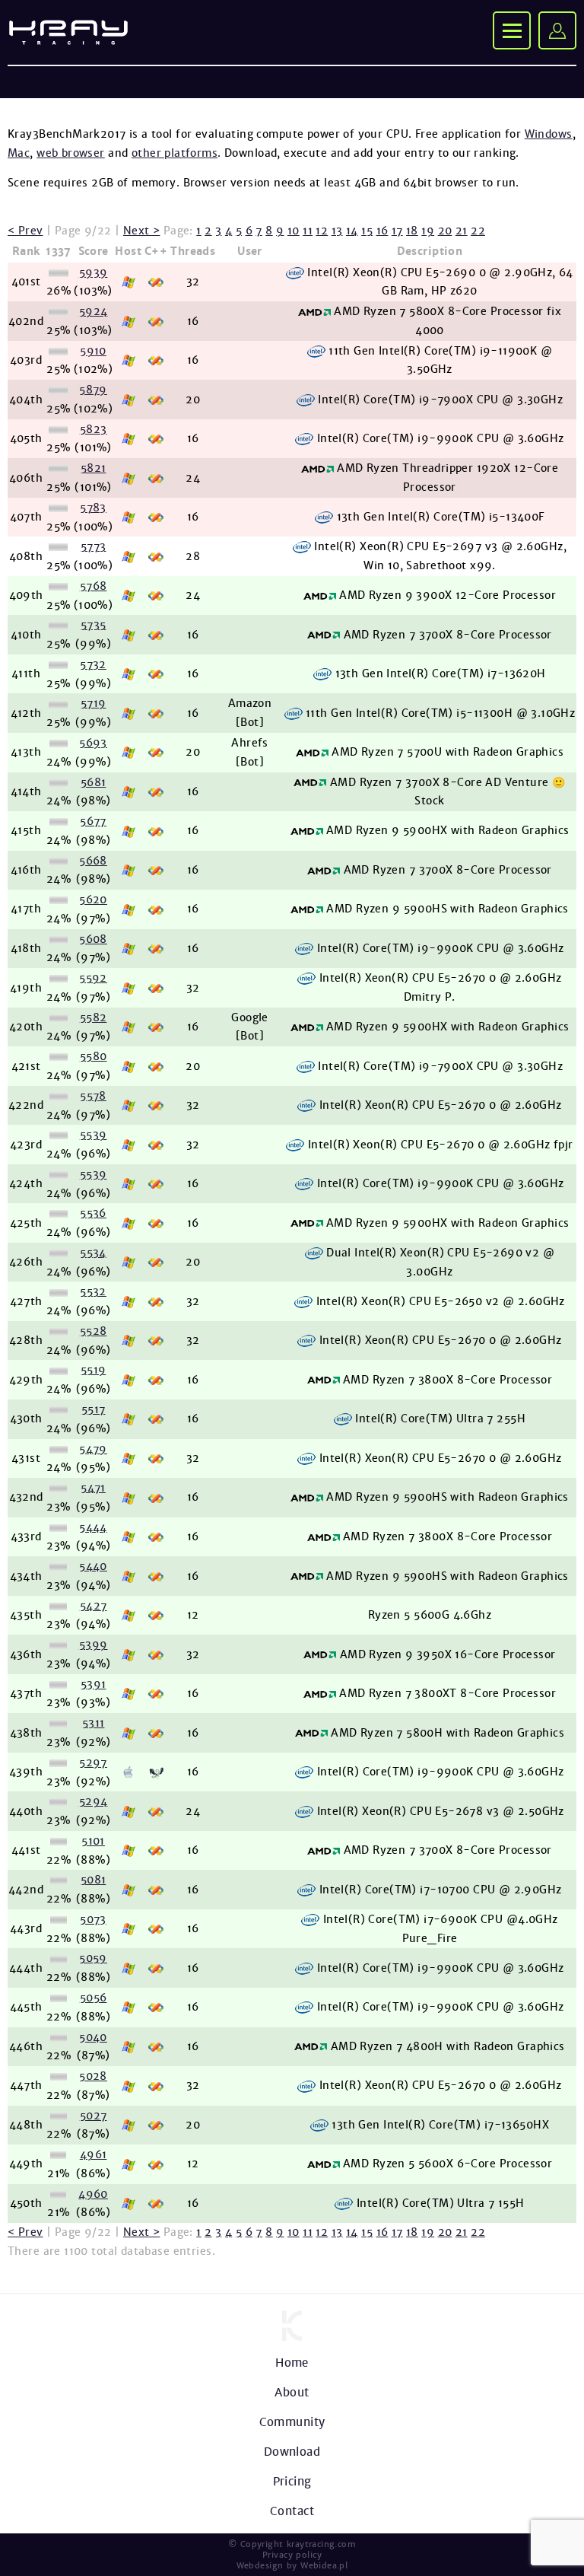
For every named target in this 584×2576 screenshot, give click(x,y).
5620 (93, 900)
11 (308, 231)
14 (352, 231)
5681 (94, 782)
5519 (94, 1370)
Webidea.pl (324, 2565)
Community (292, 2422)
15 (367, 231)
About (292, 2392)
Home (292, 2363)
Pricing (292, 2481)
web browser (71, 153)
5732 (93, 664)
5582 (94, 1017)
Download (292, 2452)
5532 (93, 1291)
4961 (94, 2154)
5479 (93, 1449)
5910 (93, 351)
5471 (93, 1488)
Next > (142, 231)
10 (294, 231)
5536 (93, 1213)
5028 (93, 2076)
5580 (94, 1056)
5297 (93, 1762)
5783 (93, 508)
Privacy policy (292, 2555)
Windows (549, 134)
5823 (94, 429)
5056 (94, 1998)
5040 (93, 2037)
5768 (94, 586)
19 (428, 231)
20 (445, 231)
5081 (94, 1880)
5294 (94, 1801)
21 (462, 231)
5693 (93, 743)
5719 (94, 703)
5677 (93, 821)
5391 (94, 1684)
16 (382, 231)
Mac (19, 153)
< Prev (25, 231)
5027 (94, 2116)
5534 (93, 1253)
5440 (93, 1566)
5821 (94, 468)
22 (478, 231)
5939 (94, 272)
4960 (93, 2194)
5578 (93, 1096)
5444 (93, 1527)
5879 (93, 390)
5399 (94, 1645)
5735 (94, 625)
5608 (93, 939)
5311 (94, 1723)
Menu (512, 30)
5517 (94, 1409)
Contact (292, 2511)
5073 (93, 1919)
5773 (94, 546)
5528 (94, 1331)
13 (337, 231)
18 (412, 231)
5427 (94, 1606)
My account (557, 30)
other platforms (175, 153)
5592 (93, 978)
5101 (93, 1841)
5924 (94, 311)
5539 (94, 1135)
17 (397, 231)
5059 (93, 1958)
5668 (93, 861)
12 (322, 231)
